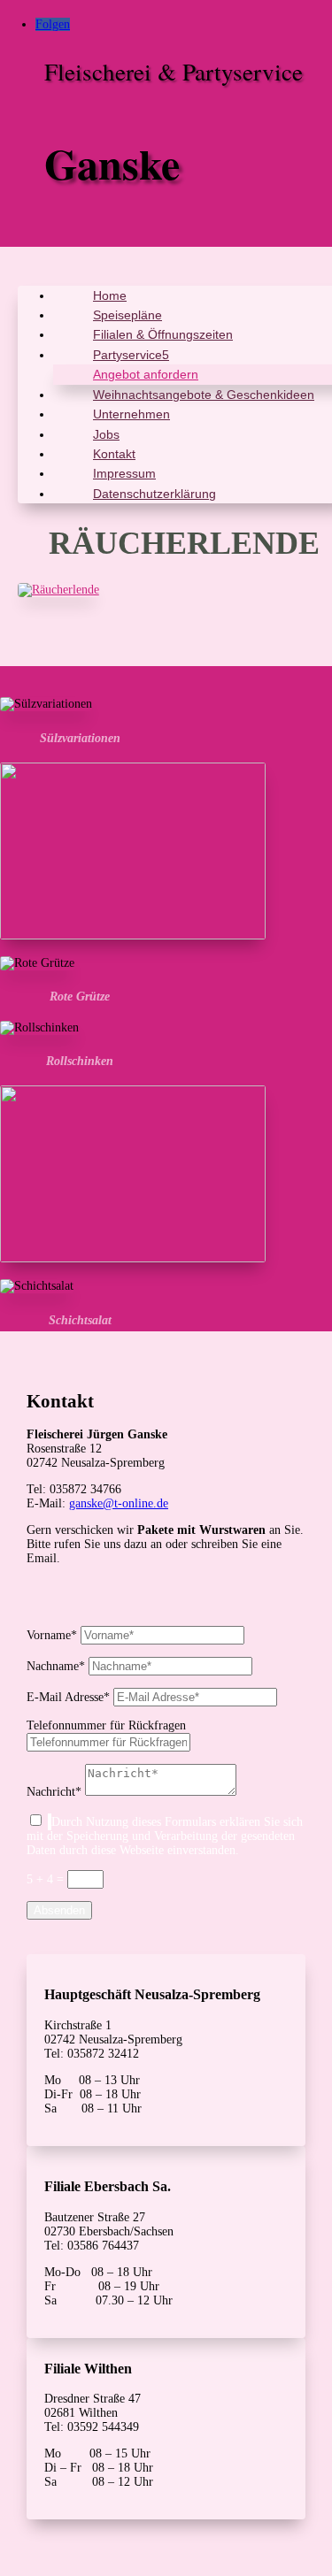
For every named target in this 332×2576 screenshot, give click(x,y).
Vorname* (52, 1635)
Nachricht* (54, 1792)
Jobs (106, 434)
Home (110, 295)
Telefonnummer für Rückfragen (106, 1725)
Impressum (124, 473)
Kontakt (114, 454)
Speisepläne (127, 315)
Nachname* (56, 1666)
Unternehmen (131, 414)
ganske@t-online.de (119, 1503)
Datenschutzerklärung (154, 494)
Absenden (59, 1910)
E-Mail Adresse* (68, 1697)
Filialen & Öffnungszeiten (163, 334)
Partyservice (127, 355)
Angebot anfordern (146, 374)
